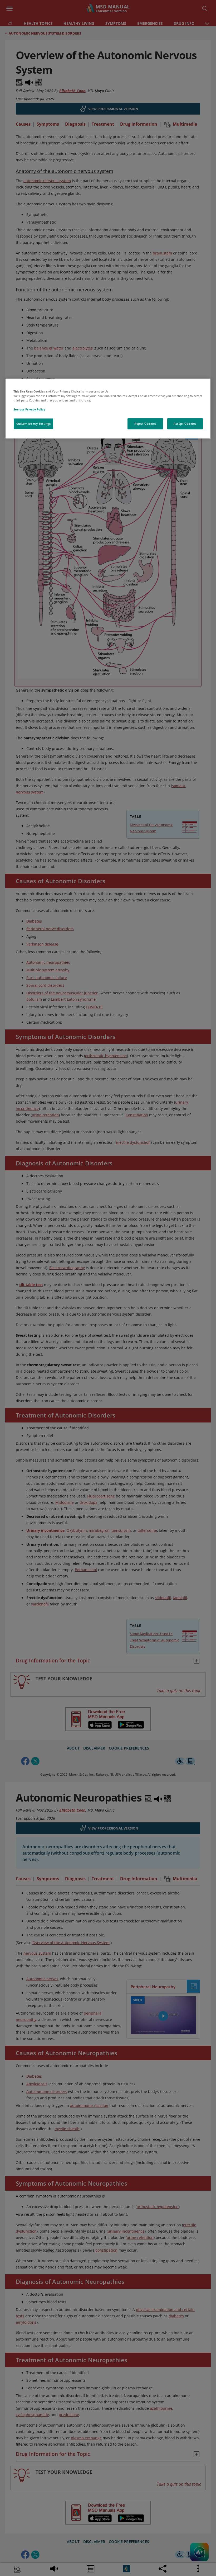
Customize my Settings (34, 424)
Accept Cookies (185, 424)
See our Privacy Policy (29, 410)
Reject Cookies (145, 424)
